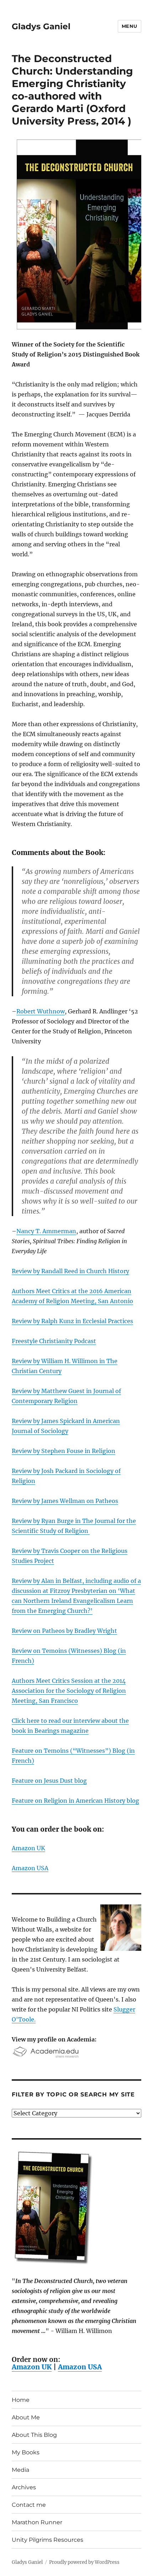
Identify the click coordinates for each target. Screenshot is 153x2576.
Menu (130, 26)
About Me (26, 2417)
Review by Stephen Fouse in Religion (64, 1451)
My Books (26, 2452)
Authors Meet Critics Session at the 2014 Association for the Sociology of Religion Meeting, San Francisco (69, 1691)
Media (20, 2470)
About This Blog (34, 2435)
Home (21, 2400)
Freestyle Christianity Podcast (54, 1341)
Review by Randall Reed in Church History (70, 1271)
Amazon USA (30, 1868)
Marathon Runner (37, 2522)
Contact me (29, 2505)
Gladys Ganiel (41, 26)
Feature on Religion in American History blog (75, 1801)
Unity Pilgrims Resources (48, 2540)
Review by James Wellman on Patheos (65, 1501)
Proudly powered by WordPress (84, 2562)
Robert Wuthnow (41, 1011)
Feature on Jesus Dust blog (49, 1781)
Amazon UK (28, 1848)
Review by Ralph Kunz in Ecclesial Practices (72, 1321)
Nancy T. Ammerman (46, 1231)
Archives (24, 2487)
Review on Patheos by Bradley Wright (64, 1631)
